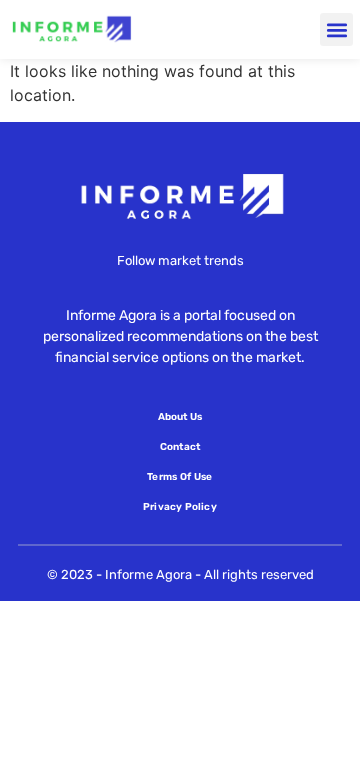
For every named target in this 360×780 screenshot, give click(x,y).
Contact (180, 447)
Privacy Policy (179, 507)
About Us (180, 417)
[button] (336, 29)
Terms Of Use (179, 477)
